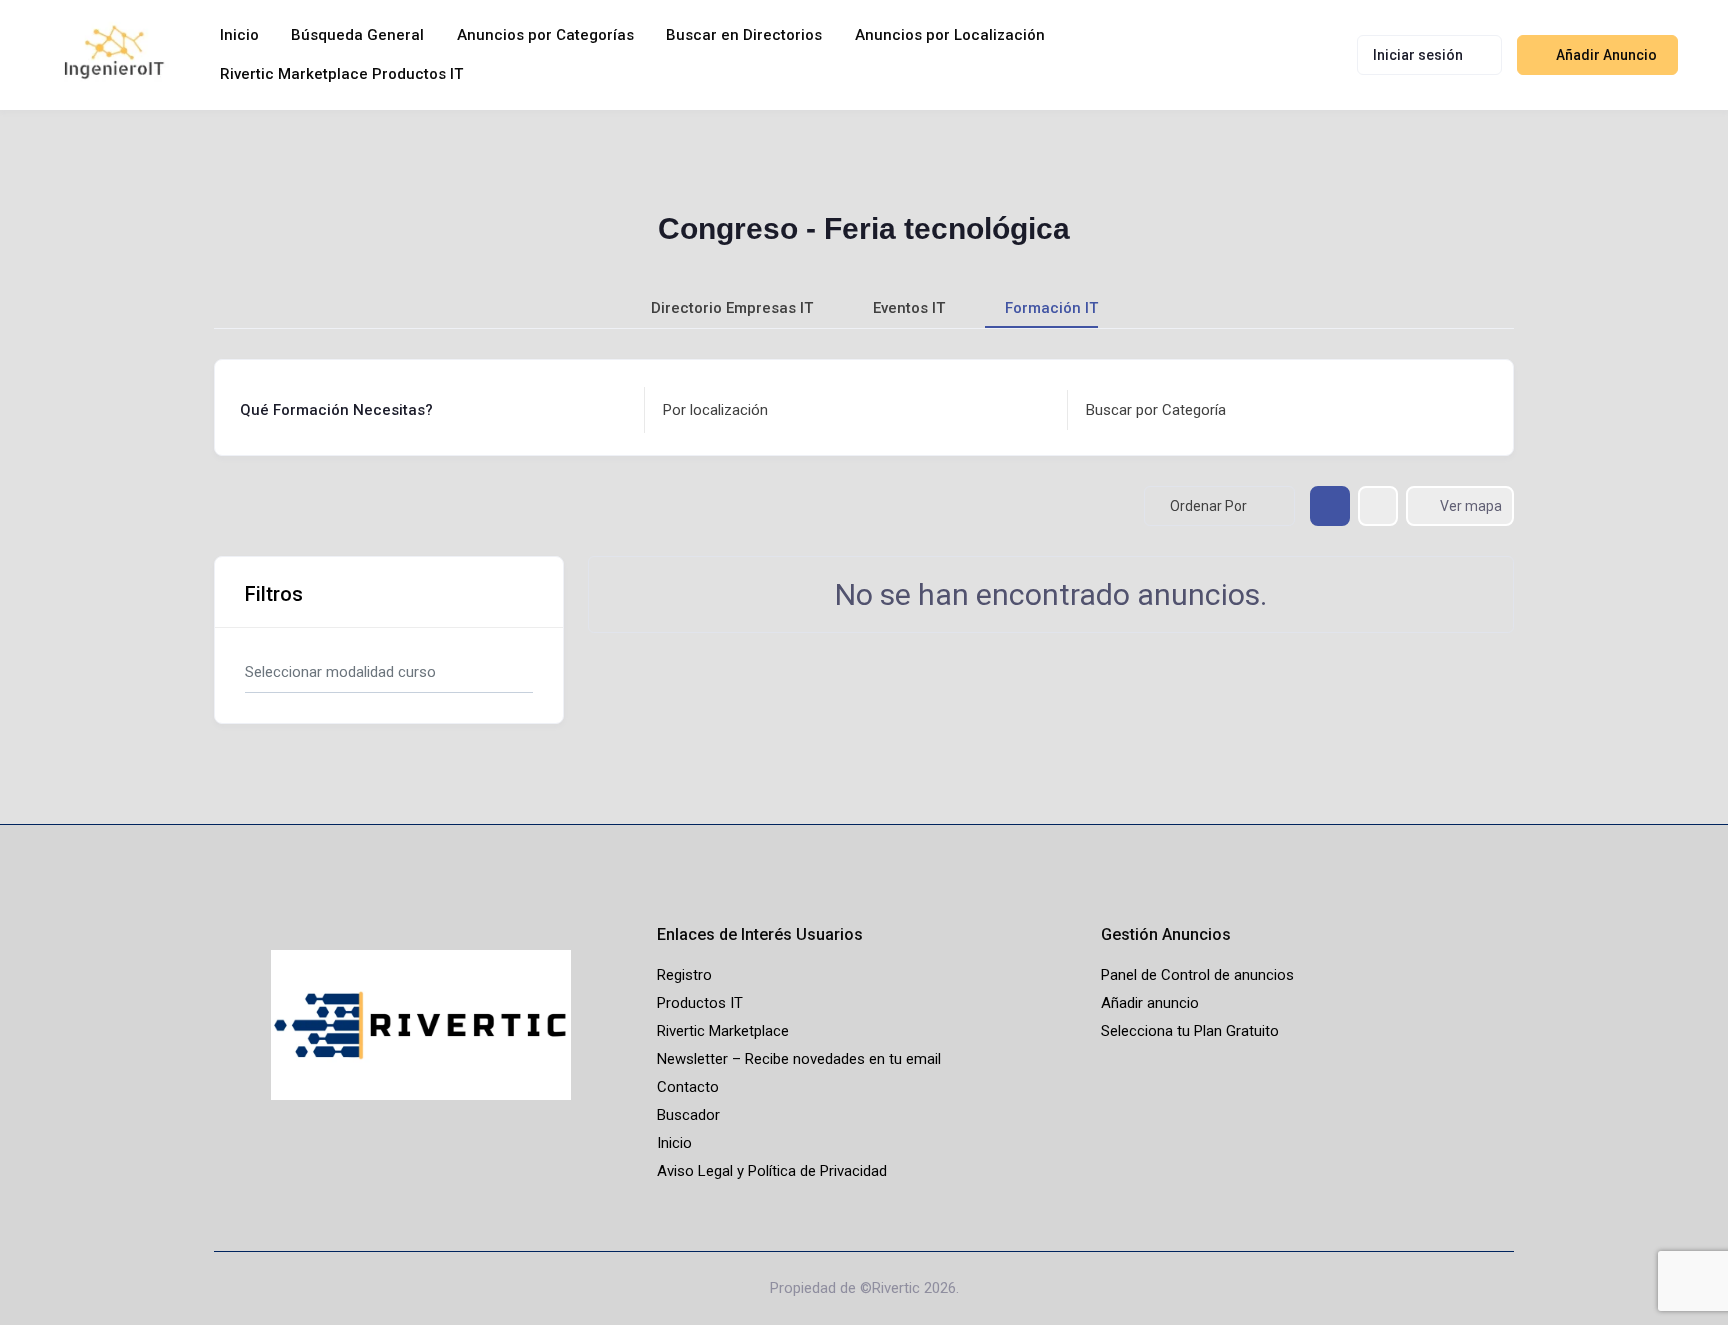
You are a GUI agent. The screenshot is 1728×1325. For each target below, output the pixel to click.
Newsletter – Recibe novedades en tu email (799, 1059)
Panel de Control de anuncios (1197, 975)
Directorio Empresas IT (732, 308)
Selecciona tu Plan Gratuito (1190, 1031)
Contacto (688, 1087)
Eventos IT (909, 308)
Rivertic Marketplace (723, 1031)
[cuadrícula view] (1330, 506)
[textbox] (715, 410)
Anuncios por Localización (950, 35)
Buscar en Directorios (744, 35)
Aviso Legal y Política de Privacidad (772, 1171)
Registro (684, 975)
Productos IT (700, 1003)
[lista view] (1378, 506)
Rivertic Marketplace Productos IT (341, 74)
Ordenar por (1208, 506)
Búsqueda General (357, 35)
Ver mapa (1471, 506)
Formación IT (1051, 308)
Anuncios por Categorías (545, 35)
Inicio (239, 35)
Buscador (688, 1115)
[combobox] (850, 410)
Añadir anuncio (1150, 1003)
